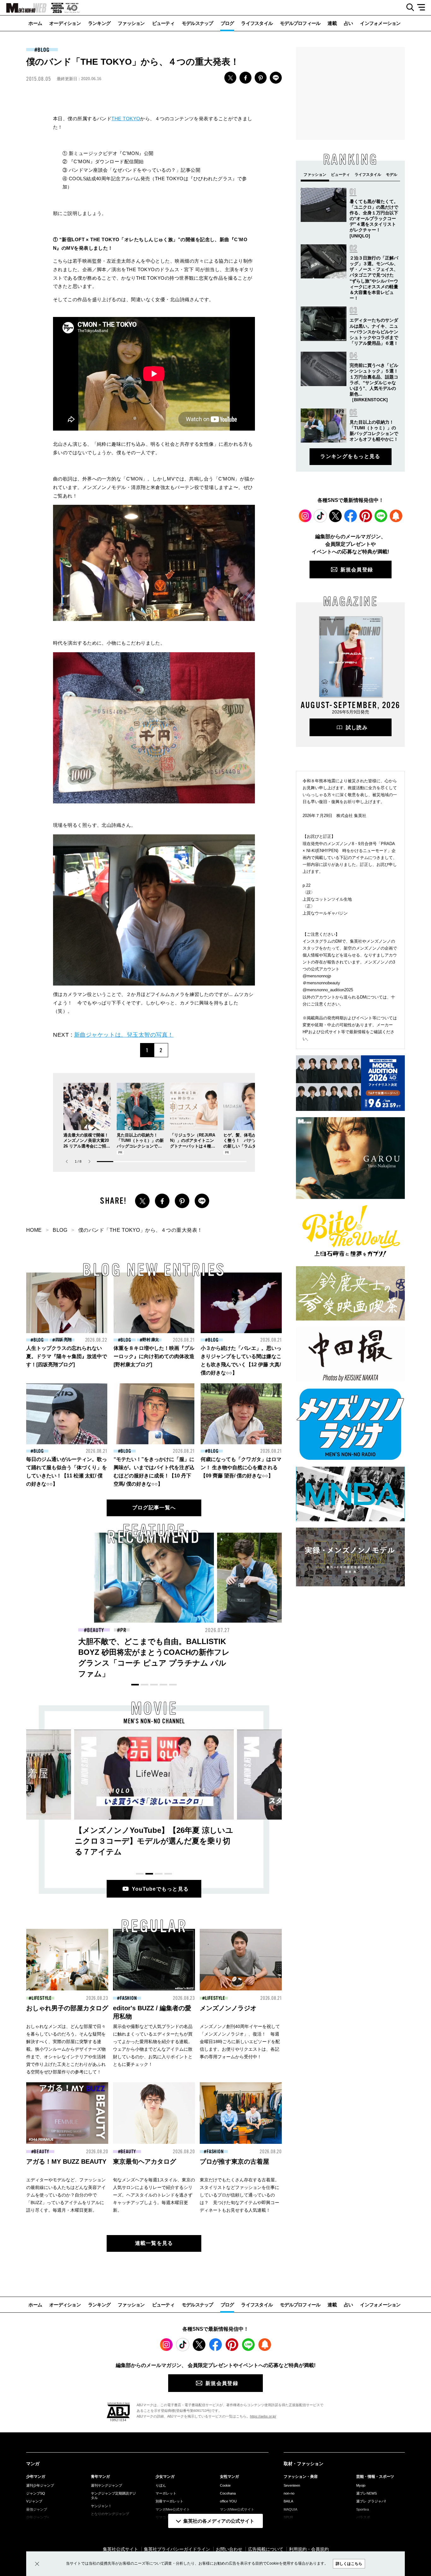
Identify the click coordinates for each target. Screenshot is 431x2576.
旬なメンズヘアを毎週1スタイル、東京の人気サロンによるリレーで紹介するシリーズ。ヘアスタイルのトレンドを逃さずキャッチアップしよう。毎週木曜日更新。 (154, 2195)
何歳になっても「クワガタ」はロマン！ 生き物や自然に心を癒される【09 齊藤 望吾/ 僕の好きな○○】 (241, 1467)
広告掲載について (266, 2549)
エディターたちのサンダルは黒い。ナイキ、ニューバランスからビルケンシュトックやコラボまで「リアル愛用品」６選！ (374, 332)
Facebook (351, 516)
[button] (89, 1162)
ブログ (227, 23)
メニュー (423, 8)
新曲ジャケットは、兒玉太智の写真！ (124, 1035)
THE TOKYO (126, 119)
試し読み (357, 727)
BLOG (44, 50)
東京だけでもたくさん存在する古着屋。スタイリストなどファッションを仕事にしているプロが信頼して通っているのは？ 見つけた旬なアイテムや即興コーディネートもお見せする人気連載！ (239, 2195)
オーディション (65, 23)
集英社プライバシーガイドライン (177, 2549)
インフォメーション (380, 23)
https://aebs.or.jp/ (263, 2416)
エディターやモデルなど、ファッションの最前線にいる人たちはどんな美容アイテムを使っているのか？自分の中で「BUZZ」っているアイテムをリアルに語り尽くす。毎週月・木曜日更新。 (66, 2195)
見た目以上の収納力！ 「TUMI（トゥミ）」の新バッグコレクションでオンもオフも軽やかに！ (153, 1652)
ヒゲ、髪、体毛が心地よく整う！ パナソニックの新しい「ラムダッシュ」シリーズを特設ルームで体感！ (246, 1146)
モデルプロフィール (300, 23)
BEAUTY (41, 2152)
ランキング (99, 23)
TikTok (320, 516)
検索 (408, 8)
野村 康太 (151, 1340)
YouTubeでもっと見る (160, 1889)
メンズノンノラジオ (228, 2008)
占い (348, 23)
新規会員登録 (357, 570)
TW (230, 78)
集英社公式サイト (121, 2549)
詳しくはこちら (349, 2564)
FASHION (95, 1630)
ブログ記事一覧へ (154, 1508)
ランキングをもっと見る (350, 456)
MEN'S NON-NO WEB (23, 8)
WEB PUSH (396, 516)
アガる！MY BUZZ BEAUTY (66, 2162)
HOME (34, 1230)
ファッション (131, 23)
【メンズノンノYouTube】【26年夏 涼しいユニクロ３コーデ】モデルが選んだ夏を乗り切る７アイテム (154, 1841)
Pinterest (366, 516)
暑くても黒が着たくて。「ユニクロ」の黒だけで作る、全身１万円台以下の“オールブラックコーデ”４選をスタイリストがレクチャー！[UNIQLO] (374, 219)
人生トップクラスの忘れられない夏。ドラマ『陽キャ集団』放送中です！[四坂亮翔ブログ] (67, 1356)
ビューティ (163, 23)
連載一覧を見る (154, 2243)
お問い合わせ (229, 2549)
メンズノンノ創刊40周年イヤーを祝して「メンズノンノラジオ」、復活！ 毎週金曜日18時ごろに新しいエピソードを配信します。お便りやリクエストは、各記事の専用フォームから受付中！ (240, 2042)
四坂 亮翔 (63, 1340)
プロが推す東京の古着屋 (234, 2162)
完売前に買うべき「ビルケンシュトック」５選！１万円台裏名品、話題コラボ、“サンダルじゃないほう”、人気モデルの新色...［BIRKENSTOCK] (374, 382)
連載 (332, 23)
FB (245, 78)
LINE (276, 78)
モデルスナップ (198, 23)
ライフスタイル (257, 23)
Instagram (305, 516)
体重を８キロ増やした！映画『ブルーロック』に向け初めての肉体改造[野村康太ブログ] (154, 1356)
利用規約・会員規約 (309, 2549)
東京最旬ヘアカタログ (145, 2162)
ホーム (35, 23)
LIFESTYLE (42, 1998)
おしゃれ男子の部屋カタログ (67, 2008)
